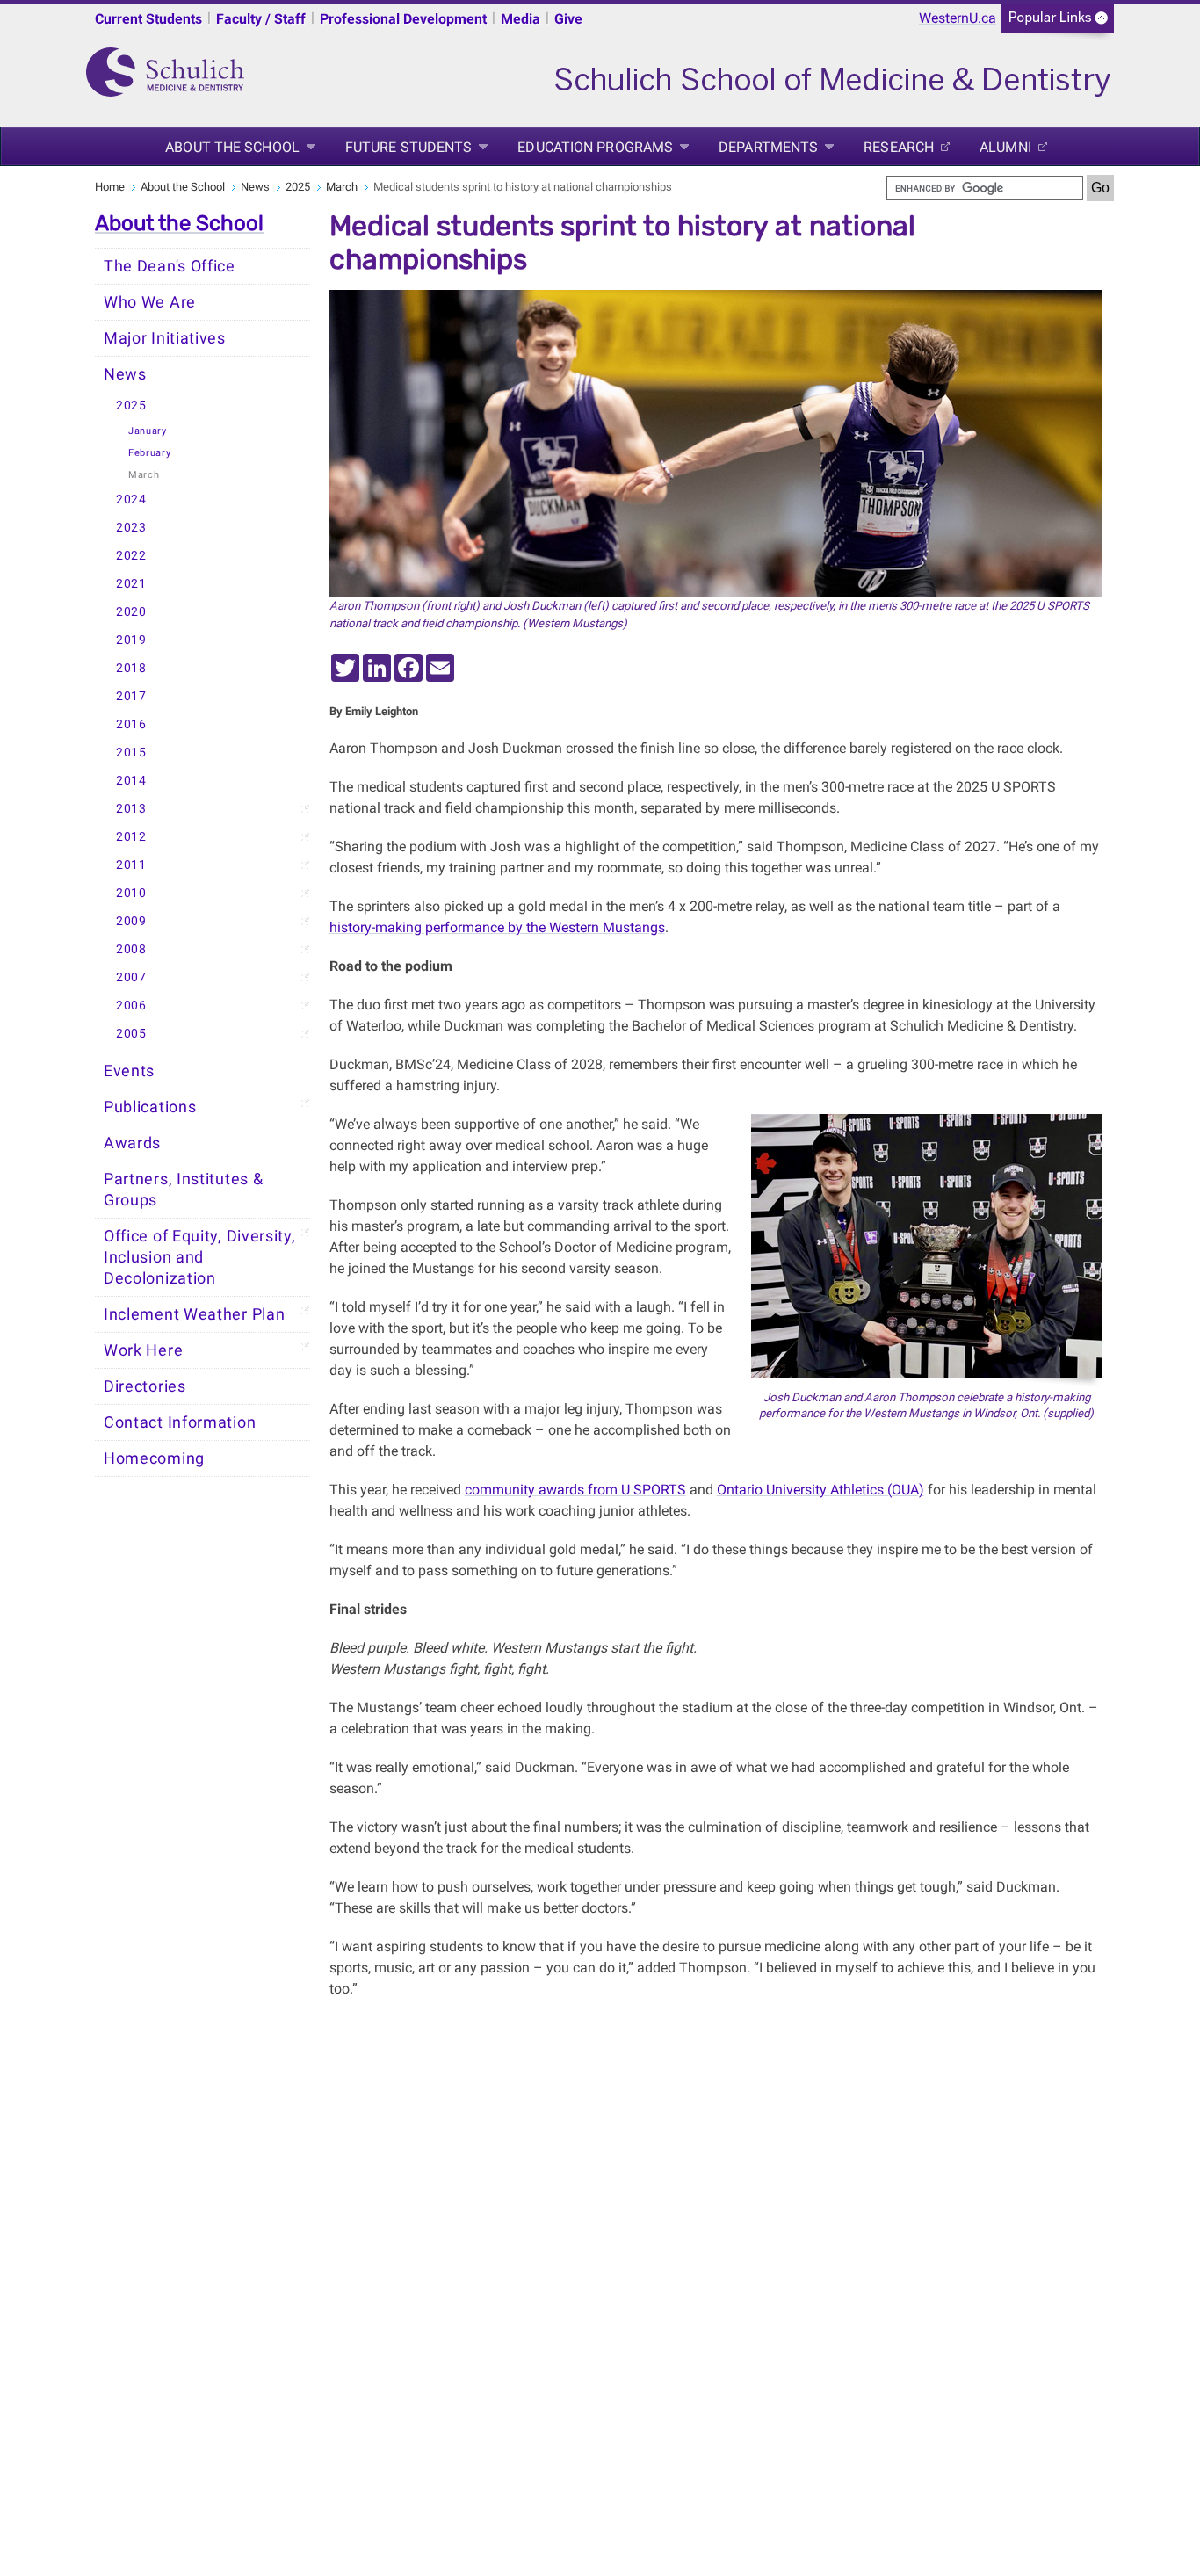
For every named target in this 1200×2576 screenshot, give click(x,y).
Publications (150, 1107)
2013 (131, 809)
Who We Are (150, 302)
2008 (131, 949)
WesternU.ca (958, 18)
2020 (131, 612)
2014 (131, 781)
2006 (131, 1006)
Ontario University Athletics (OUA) (820, 1490)
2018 (131, 668)
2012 (131, 837)
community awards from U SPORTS (575, 1490)
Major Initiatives (165, 338)
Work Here (143, 1350)
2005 (131, 1034)
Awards (132, 1143)
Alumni (1005, 147)
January (148, 431)
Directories (145, 1386)
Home (110, 187)
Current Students (148, 19)
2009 (131, 921)
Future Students (409, 147)
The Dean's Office (170, 266)
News (255, 187)
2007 (131, 977)
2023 (131, 528)
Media (520, 19)
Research (899, 147)
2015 (131, 753)
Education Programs (595, 147)
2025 (298, 187)
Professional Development (403, 19)
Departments (768, 147)
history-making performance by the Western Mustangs (497, 927)
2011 (131, 865)
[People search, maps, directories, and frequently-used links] (1058, 23)
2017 (131, 696)
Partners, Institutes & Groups (183, 1190)
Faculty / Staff (261, 19)
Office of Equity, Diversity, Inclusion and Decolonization (200, 1257)
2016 (131, 724)
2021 (131, 584)
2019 (131, 640)
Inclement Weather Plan (194, 1314)
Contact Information (180, 1422)
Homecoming (154, 1458)
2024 (131, 499)
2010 (131, 893)
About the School (232, 147)
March (342, 187)
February (150, 453)
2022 (131, 556)
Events (129, 1071)
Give (568, 19)
